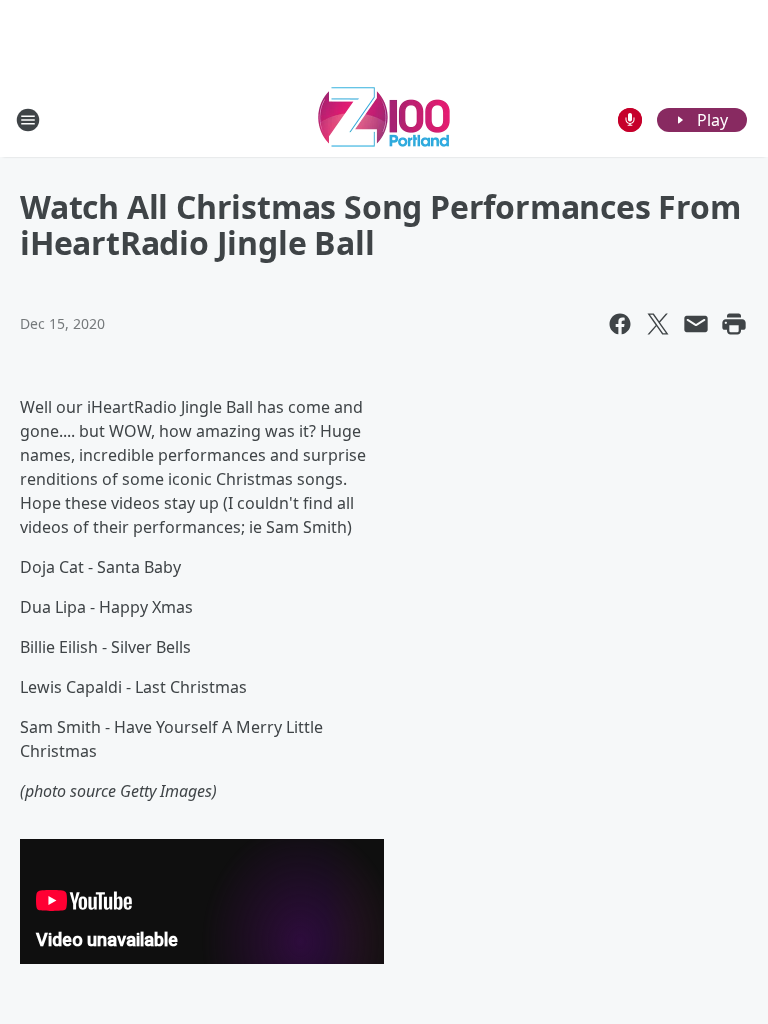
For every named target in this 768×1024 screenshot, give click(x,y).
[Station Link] (384, 119)
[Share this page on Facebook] (620, 324)
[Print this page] (734, 324)
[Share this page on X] (658, 324)
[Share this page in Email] (696, 324)
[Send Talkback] (630, 120)
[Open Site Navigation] (28, 120)
